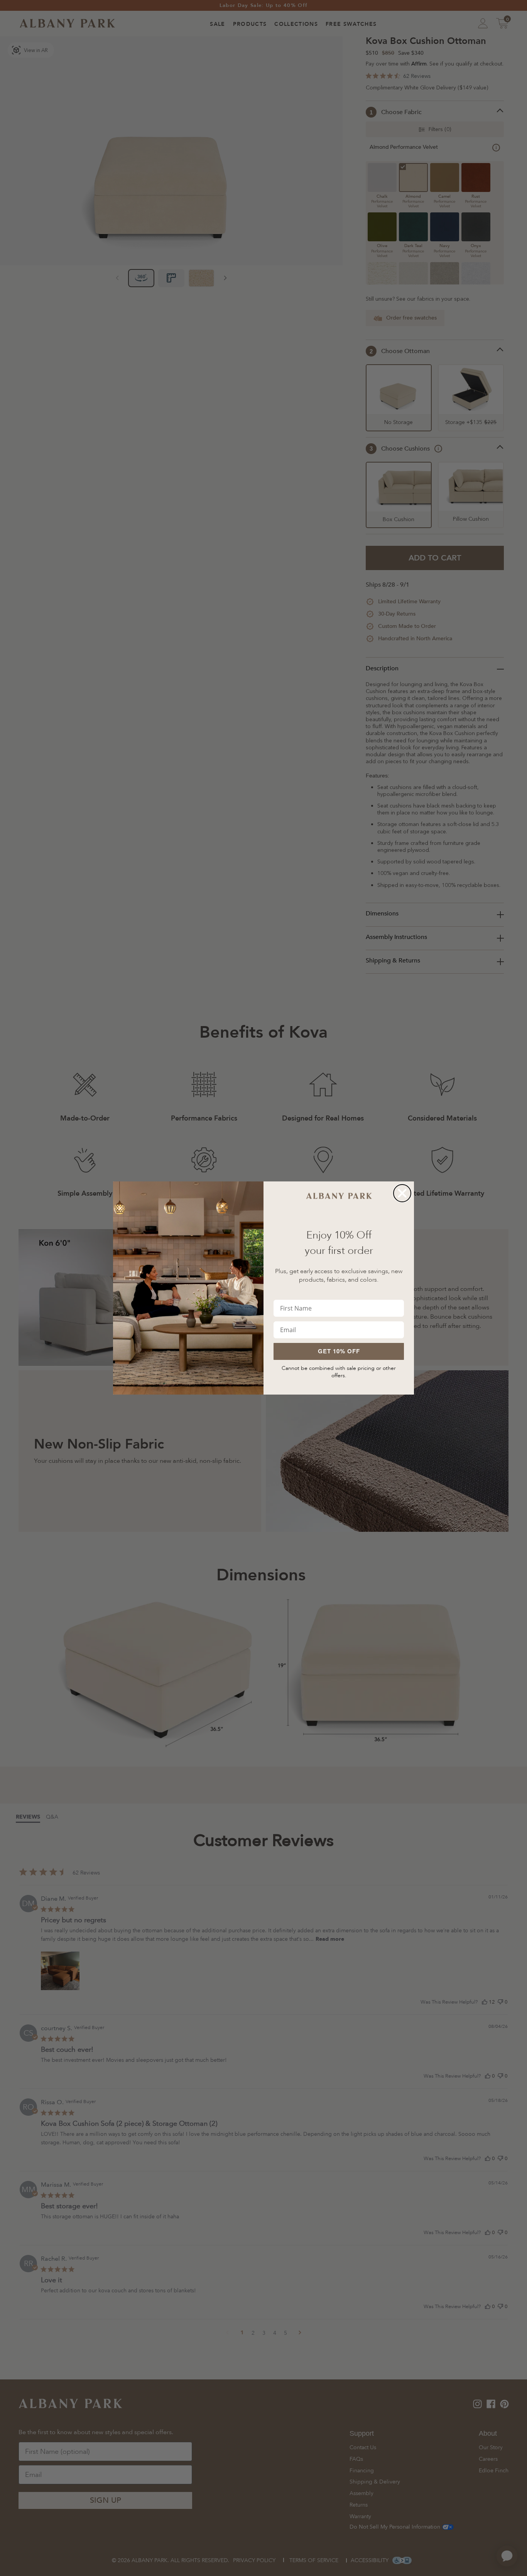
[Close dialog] (402, 1193)
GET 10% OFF (339, 1351)
